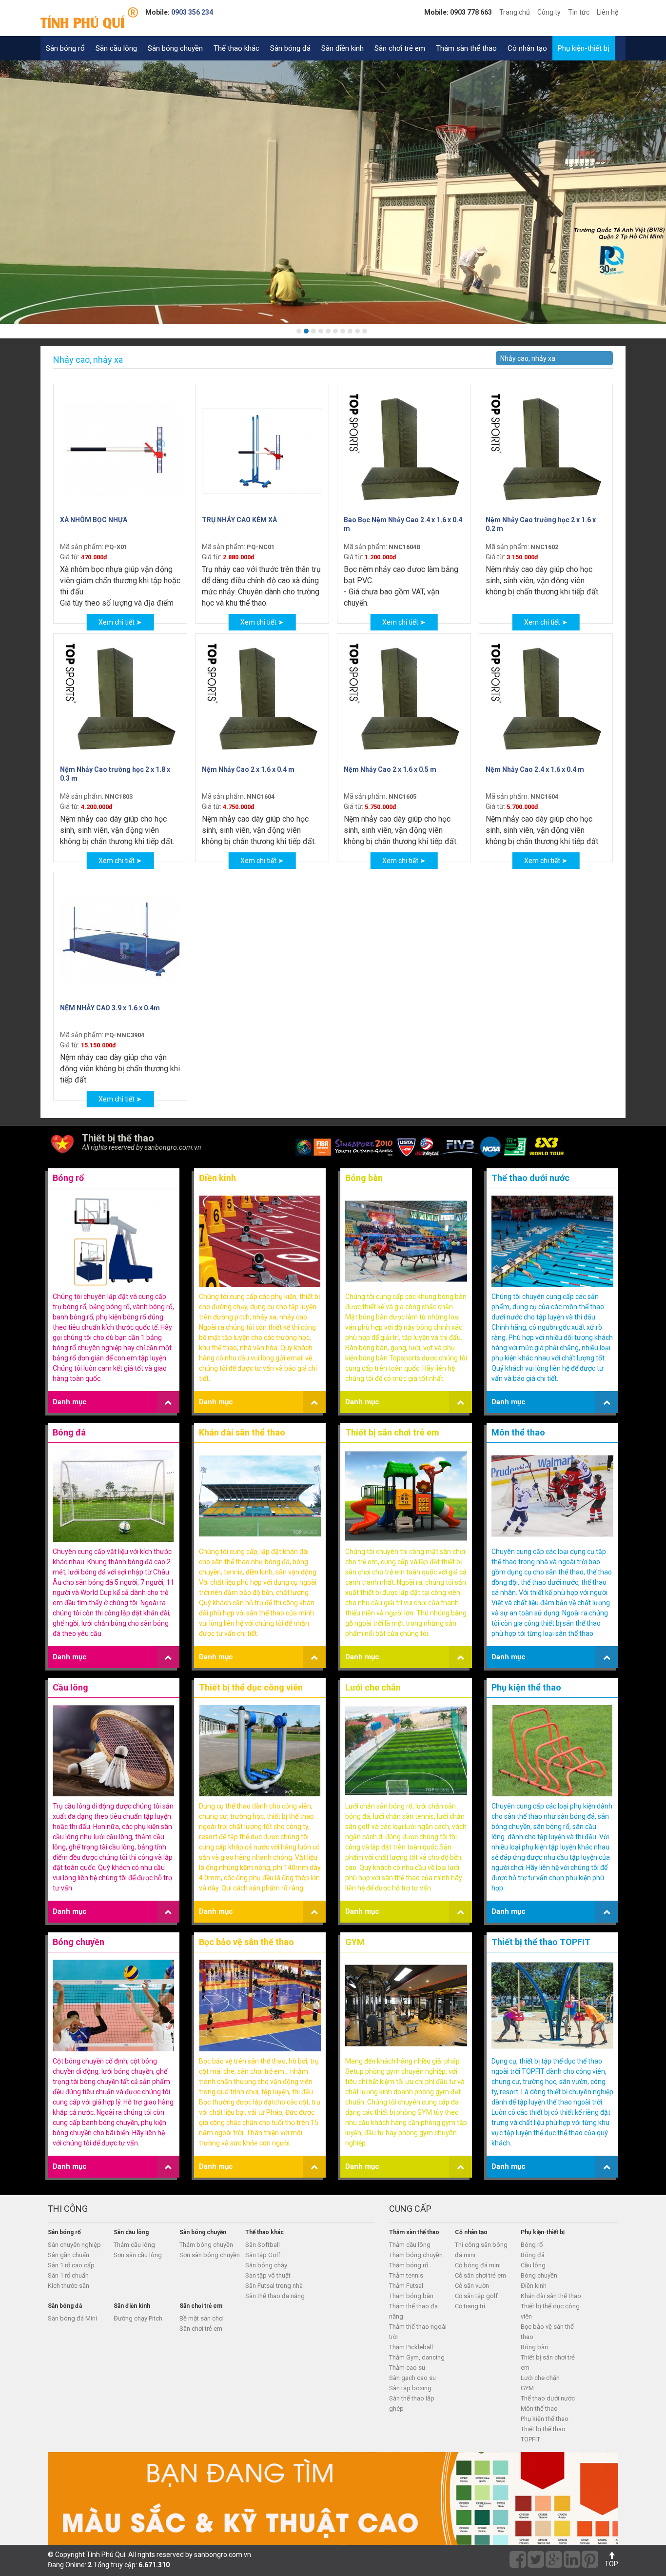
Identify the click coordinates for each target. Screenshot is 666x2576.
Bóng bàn (364, 1178)
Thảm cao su (407, 2368)
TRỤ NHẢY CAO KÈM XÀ (239, 520)
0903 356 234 (192, 12)
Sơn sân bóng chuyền (210, 2255)
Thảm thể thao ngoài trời (418, 2332)
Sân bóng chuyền (175, 48)
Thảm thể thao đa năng (413, 2311)
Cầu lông (70, 1687)
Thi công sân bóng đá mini (481, 2250)
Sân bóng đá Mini (72, 2318)
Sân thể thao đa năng (275, 2296)
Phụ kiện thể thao (526, 1687)
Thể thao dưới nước (530, 1178)
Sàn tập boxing (410, 2388)
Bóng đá (69, 1432)
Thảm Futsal (406, 2286)
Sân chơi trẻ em (400, 48)
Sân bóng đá (290, 48)
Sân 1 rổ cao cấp (71, 2265)
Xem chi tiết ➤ (120, 622)
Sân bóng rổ (65, 48)
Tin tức (579, 12)
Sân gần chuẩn (69, 2255)
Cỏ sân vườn (472, 2286)
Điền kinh (217, 1178)
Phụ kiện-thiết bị (584, 48)
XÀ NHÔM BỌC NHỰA (94, 520)
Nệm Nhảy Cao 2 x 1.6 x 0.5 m (390, 769)
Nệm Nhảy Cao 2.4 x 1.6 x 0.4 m (535, 769)
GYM (355, 1942)
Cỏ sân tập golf (476, 2296)
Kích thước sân (69, 2286)
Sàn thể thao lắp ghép (412, 2403)
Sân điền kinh (343, 48)
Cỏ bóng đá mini (478, 2265)
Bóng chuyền (78, 1942)
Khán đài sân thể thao (242, 1432)
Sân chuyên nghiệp (74, 2245)
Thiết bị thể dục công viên (251, 1687)
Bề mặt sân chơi (202, 2318)
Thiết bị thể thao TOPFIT (541, 1942)
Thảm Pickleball (411, 2347)
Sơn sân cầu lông (138, 2255)
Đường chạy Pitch (138, 2318)
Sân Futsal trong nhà (274, 2286)
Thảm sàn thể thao (466, 48)
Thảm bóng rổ (409, 2265)
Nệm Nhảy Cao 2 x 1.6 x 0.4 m (248, 769)
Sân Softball (263, 2245)
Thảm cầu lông (134, 2245)
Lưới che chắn (373, 1687)
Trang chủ (515, 12)
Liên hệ (607, 12)
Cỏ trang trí (470, 2306)
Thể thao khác (236, 48)
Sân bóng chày (266, 2265)
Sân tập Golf (263, 2255)
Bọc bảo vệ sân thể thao (246, 1942)
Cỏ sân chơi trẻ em (480, 2275)
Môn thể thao (518, 1432)
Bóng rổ (68, 1178)
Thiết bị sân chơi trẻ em (392, 1432)
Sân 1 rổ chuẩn (68, 2275)
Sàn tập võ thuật (268, 2275)
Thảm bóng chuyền (206, 2245)
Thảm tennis (406, 2275)
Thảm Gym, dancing (417, 2357)
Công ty (549, 12)
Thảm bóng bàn (411, 2296)
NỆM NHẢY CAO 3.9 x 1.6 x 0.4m (110, 1008)
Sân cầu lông (116, 48)
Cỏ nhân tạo (527, 48)
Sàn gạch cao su (412, 2378)
